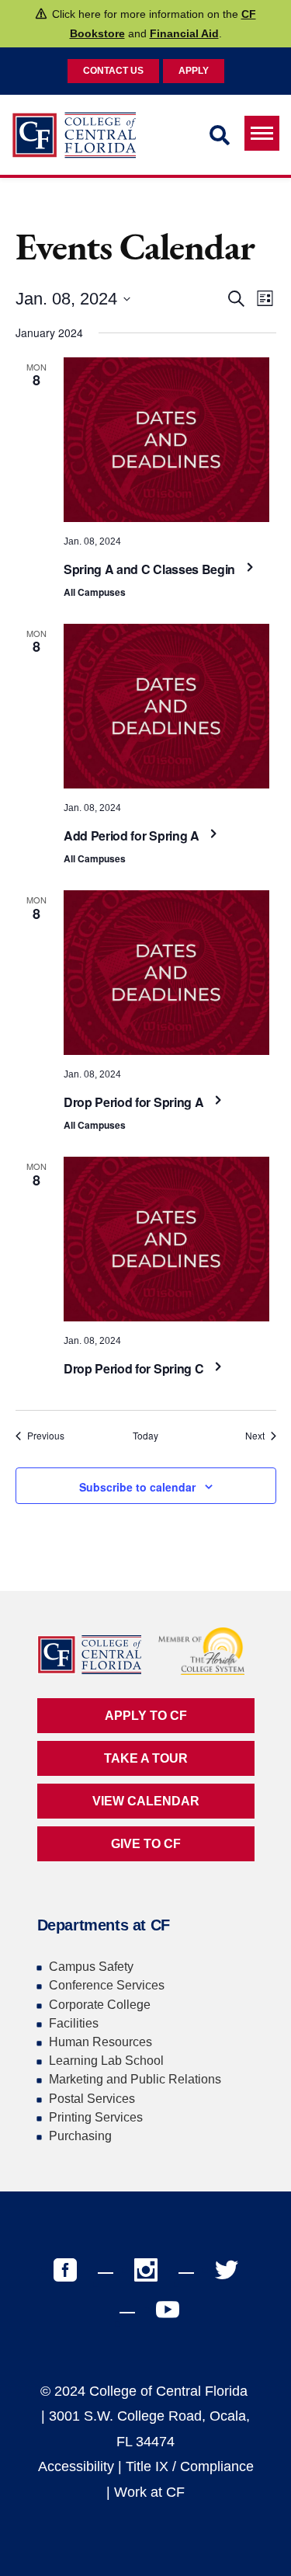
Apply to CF (146, 1716)
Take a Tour (146, 1758)
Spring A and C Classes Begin (151, 569)
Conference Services (107, 1985)
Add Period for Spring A (133, 835)
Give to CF (146, 1844)
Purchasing (80, 2136)
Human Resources (100, 2042)
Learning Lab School (106, 2061)
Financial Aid (184, 33)
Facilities (74, 2023)
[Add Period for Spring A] (166, 706)
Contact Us (113, 71)
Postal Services (92, 2099)
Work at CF (149, 2492)
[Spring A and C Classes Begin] (166, 440)
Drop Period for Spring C (135, 1368)
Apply (194, 71)
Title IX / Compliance (190, 2466)
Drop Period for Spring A (135, 1102)
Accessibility (76, 2466)
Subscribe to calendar (137, 1487)
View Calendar (146, 1801)
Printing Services (96, 2117)
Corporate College (100, 2005)
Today (145, 1436)
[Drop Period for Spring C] (166, 1239)
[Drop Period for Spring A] (166, 973)
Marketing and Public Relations (135, 2079)
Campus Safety (91, 1967)
